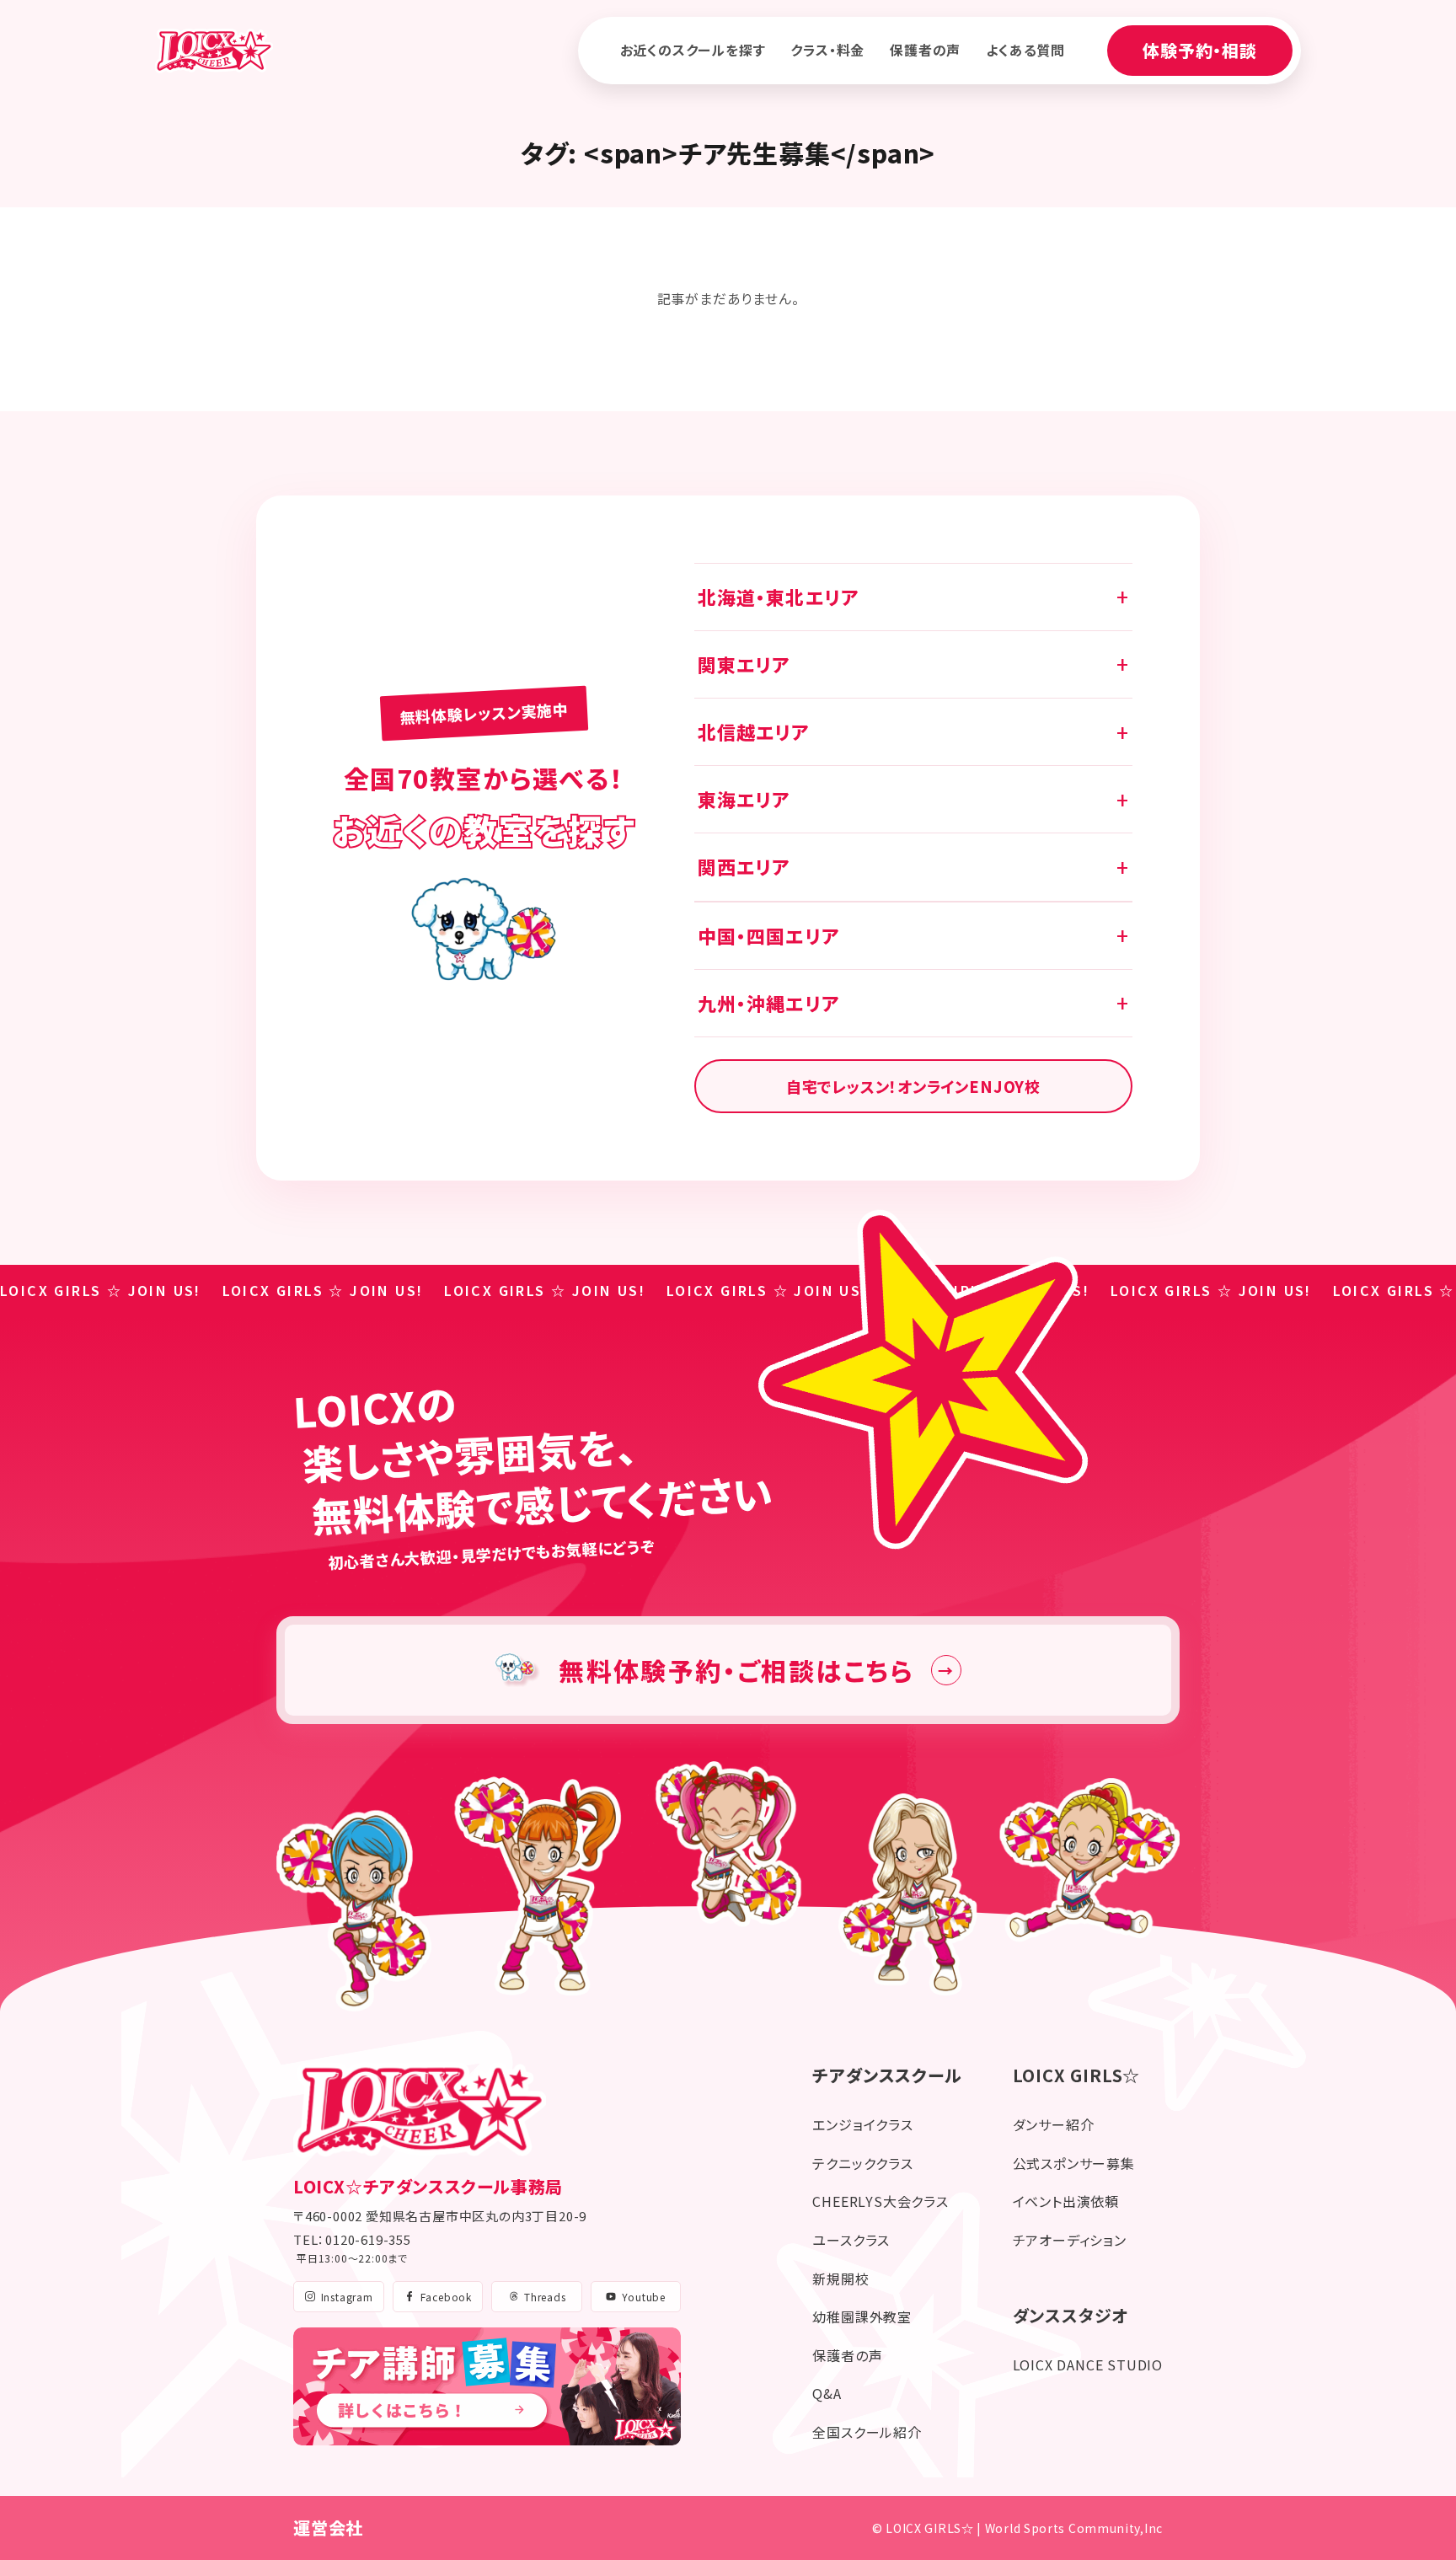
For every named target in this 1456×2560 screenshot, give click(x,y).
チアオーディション (1070, 2240)
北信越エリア (754, 731)
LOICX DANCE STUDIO (1088, 2365)
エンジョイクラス (862, 2124)
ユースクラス (851, 2240)
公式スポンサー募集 (1074, 2163)
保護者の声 (925, 50)
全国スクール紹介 (867, 2432)
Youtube (644, 2297)
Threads (545, 2297)
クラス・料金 (827, 50)
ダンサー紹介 (1054, 2124)
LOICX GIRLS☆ (1077, 2075)
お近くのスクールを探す (693, 50)
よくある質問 (1025, 50)
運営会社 (328, 2528)
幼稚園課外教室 (862, 2316)
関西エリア (744, 866)
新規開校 (840, 2279)
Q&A (827, 2393)
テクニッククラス (862, 2163)
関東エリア (744, 664)
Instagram (347, 2297)
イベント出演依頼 (1066, 2201)
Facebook (446, 2297)
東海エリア (744, 799)
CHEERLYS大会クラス (880, 2201)
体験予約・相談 (1200, 50)
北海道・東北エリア (778, 597)
